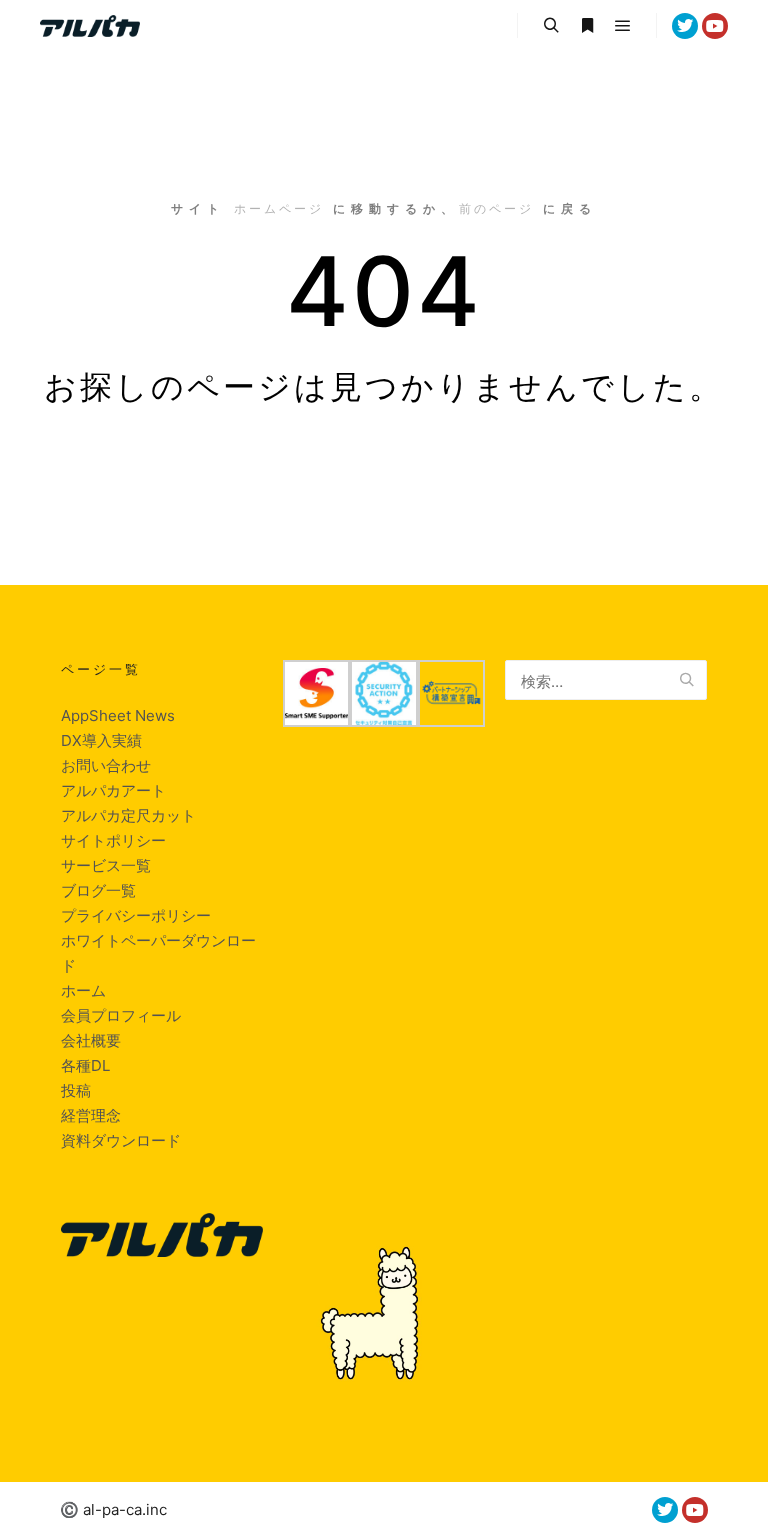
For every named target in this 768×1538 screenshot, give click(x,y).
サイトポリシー (113, 840)
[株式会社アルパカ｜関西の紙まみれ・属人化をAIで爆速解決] (90, 26)
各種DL (85, 1065)
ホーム (83, 990)
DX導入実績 (101, 740)
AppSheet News (118, 715)
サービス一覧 (106, 865)
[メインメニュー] (623, 26)
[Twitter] (685, 26)
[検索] (551, 26)
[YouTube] (715, 26)
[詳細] (587, 26)
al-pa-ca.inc (125, 1509)
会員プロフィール (121, 1015)
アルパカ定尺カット (128, 815)
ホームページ (279, 208)
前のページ (496, 208)
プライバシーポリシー (136, 915)
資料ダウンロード (121, 1140)
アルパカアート (113, 790)
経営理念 (91, 1115)
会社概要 (91, 1040)
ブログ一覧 (98, 890)
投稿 (76, 1090)
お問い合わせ (106, 765)
